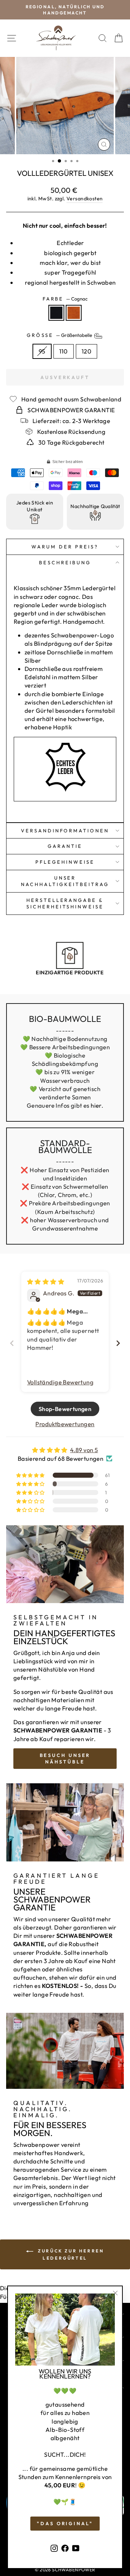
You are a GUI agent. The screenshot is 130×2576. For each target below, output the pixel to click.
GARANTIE (65, 846)
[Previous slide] (12, 1343)
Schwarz (56, 313)
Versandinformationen (65, 831)
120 (86, 351)
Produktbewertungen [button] (65, 1424)
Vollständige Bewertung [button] (60, 1382)
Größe (60, 335)
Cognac (74, 313)
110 (64, 351)
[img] (46, 1282)
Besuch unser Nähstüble (65, 1758)
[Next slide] (118, 1343)
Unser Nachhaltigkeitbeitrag (65, 881)
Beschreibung (65, 562)
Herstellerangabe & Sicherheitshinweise (65, 904)
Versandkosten (84, 199)
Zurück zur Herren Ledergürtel (70, 2254)
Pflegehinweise (65, 862)
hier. (97, 1105)
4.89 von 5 (84, 1450)
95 (42, 351)
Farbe (65, 299)
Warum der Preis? (65, 547)
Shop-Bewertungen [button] (65, 1409)
